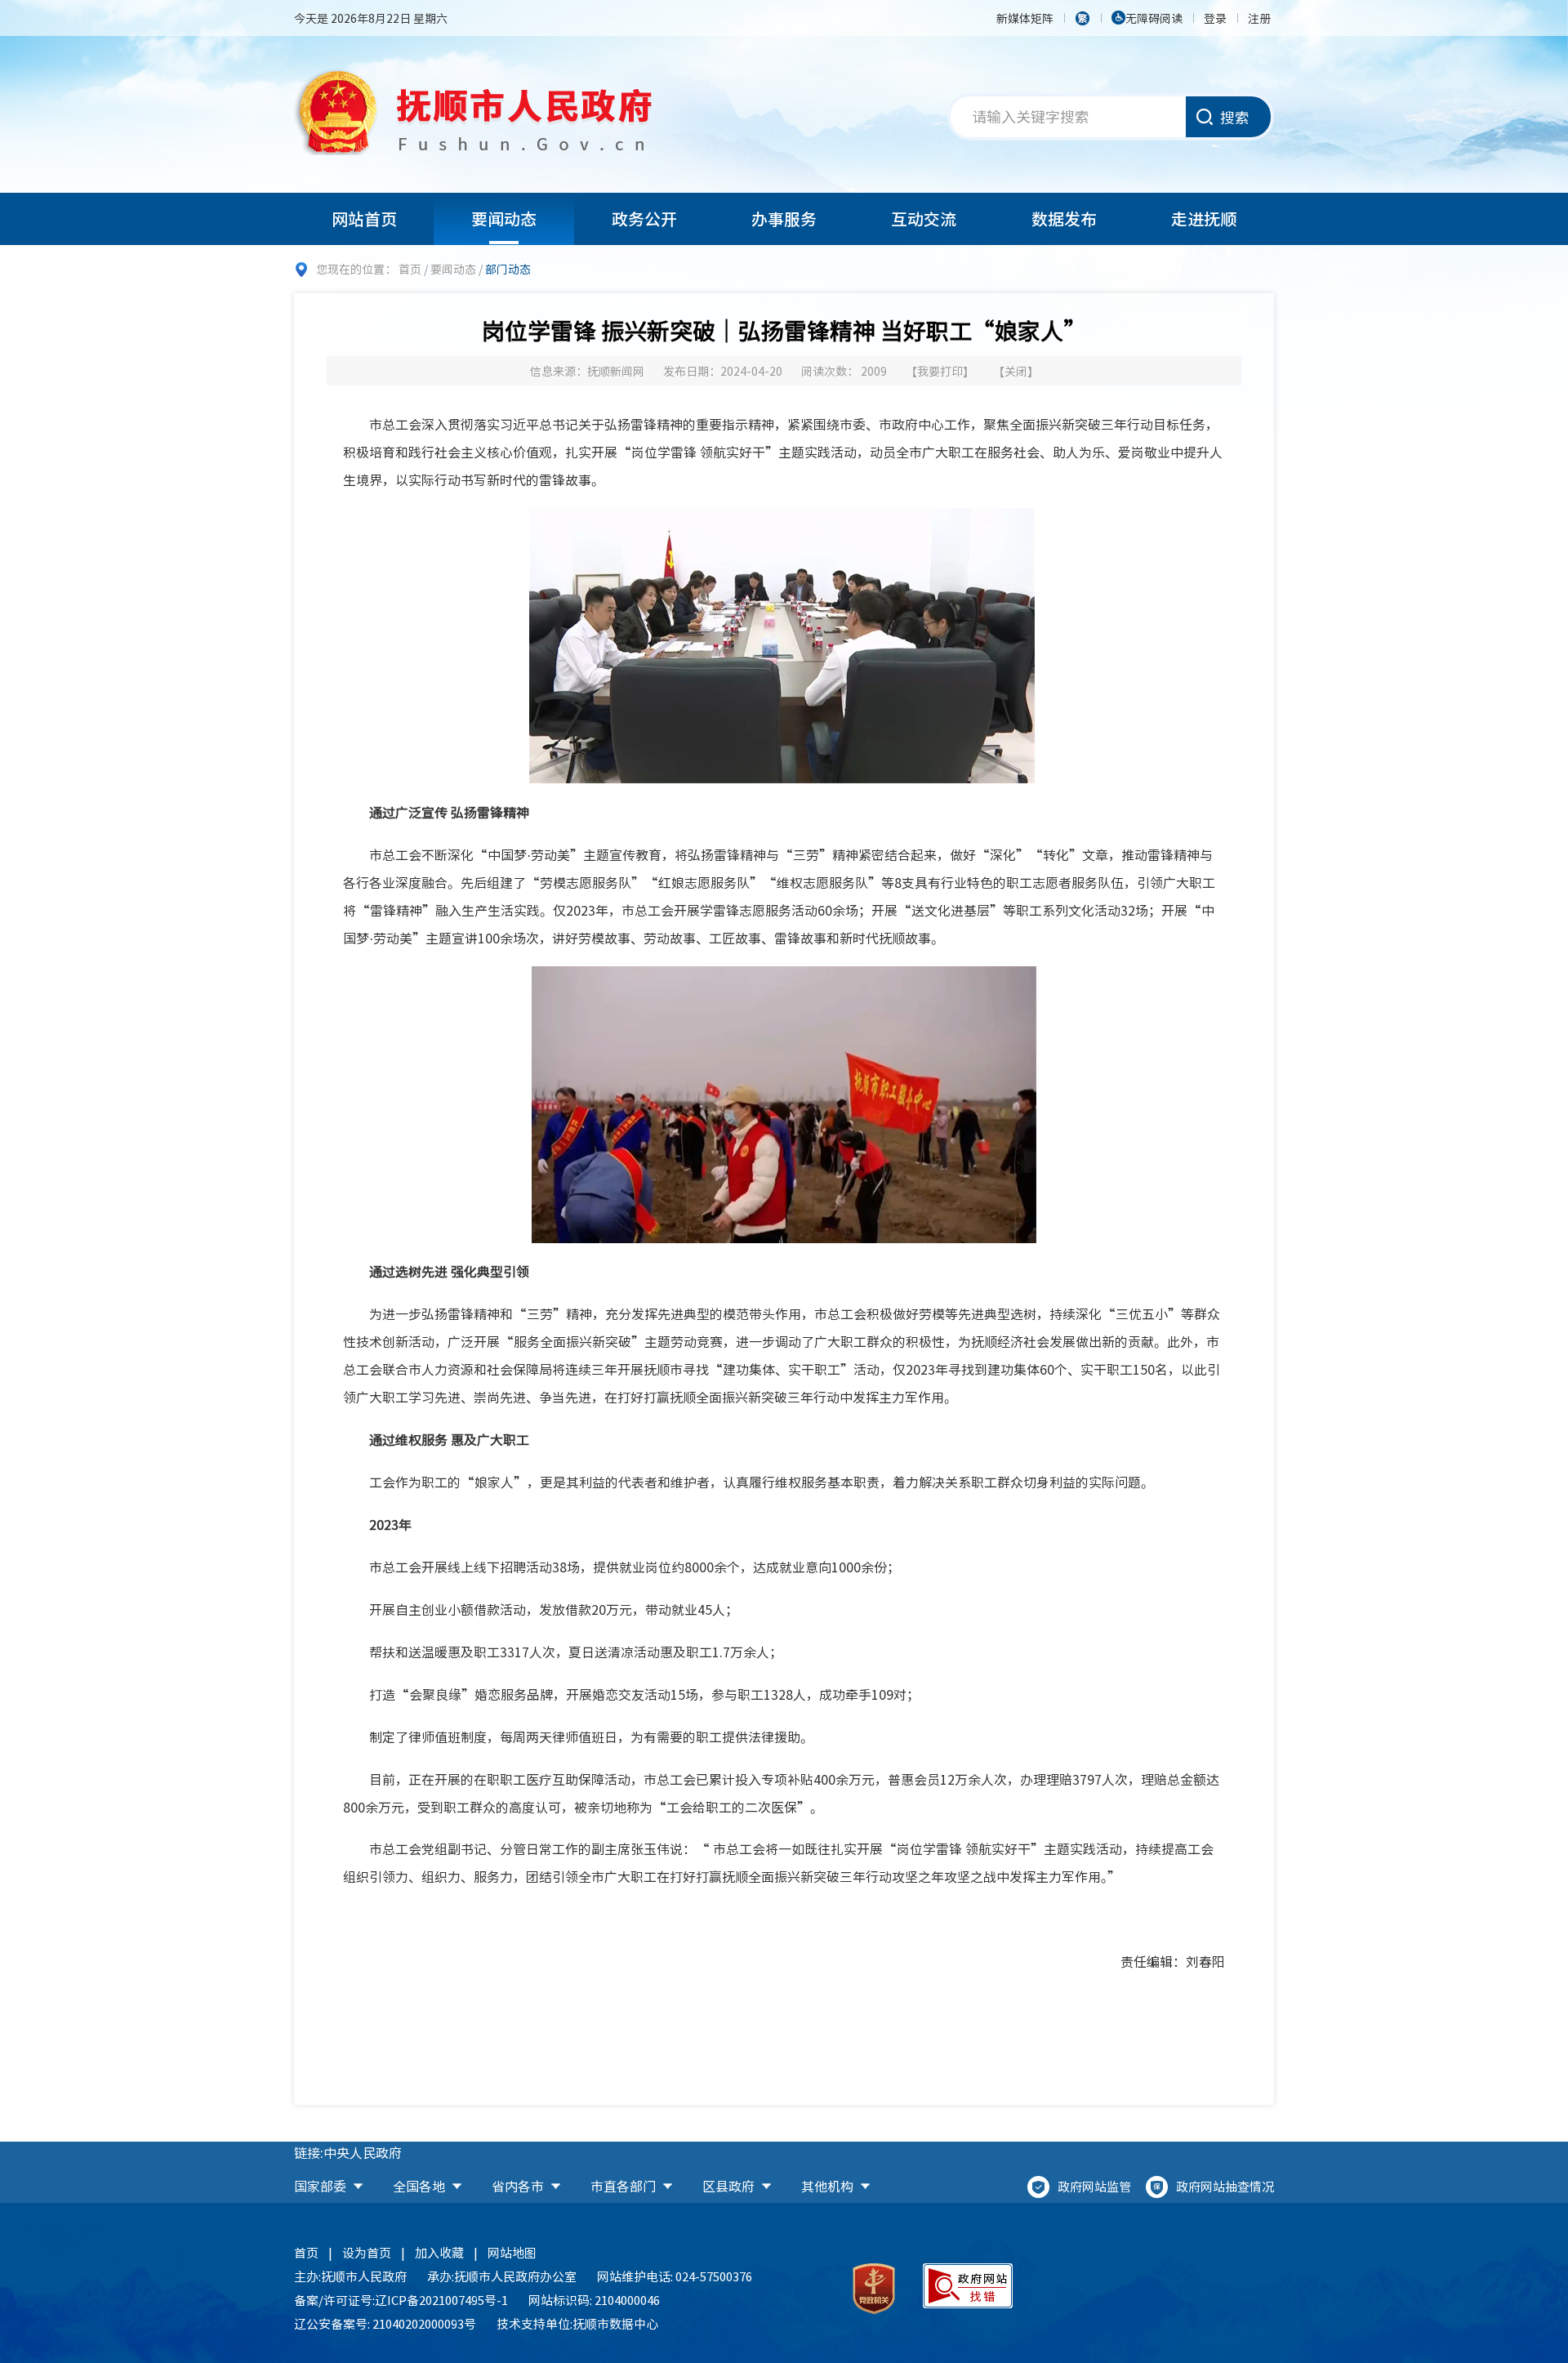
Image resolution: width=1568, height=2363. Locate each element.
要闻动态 (504, 218)
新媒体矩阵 (1025, 18)
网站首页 (364, 218)
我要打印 (940, 371)
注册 (1259, 18)
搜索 (1235, 117)
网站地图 (512, 2253)
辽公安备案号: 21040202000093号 (385, 2324)
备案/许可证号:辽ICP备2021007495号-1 (401, 2300)
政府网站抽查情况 (1225, 2187)
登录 (1215, 18)
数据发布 (1064, 218)
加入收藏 (439, 2253)
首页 (410, 269)
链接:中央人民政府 (348, 2152)
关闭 (1016, 371)
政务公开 (644, 218)
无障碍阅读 (1154, 18)
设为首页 (367, 2253)
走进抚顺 (1204, 218)
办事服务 (784, 218)
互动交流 (924, 218)
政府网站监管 (1094, 2187)
